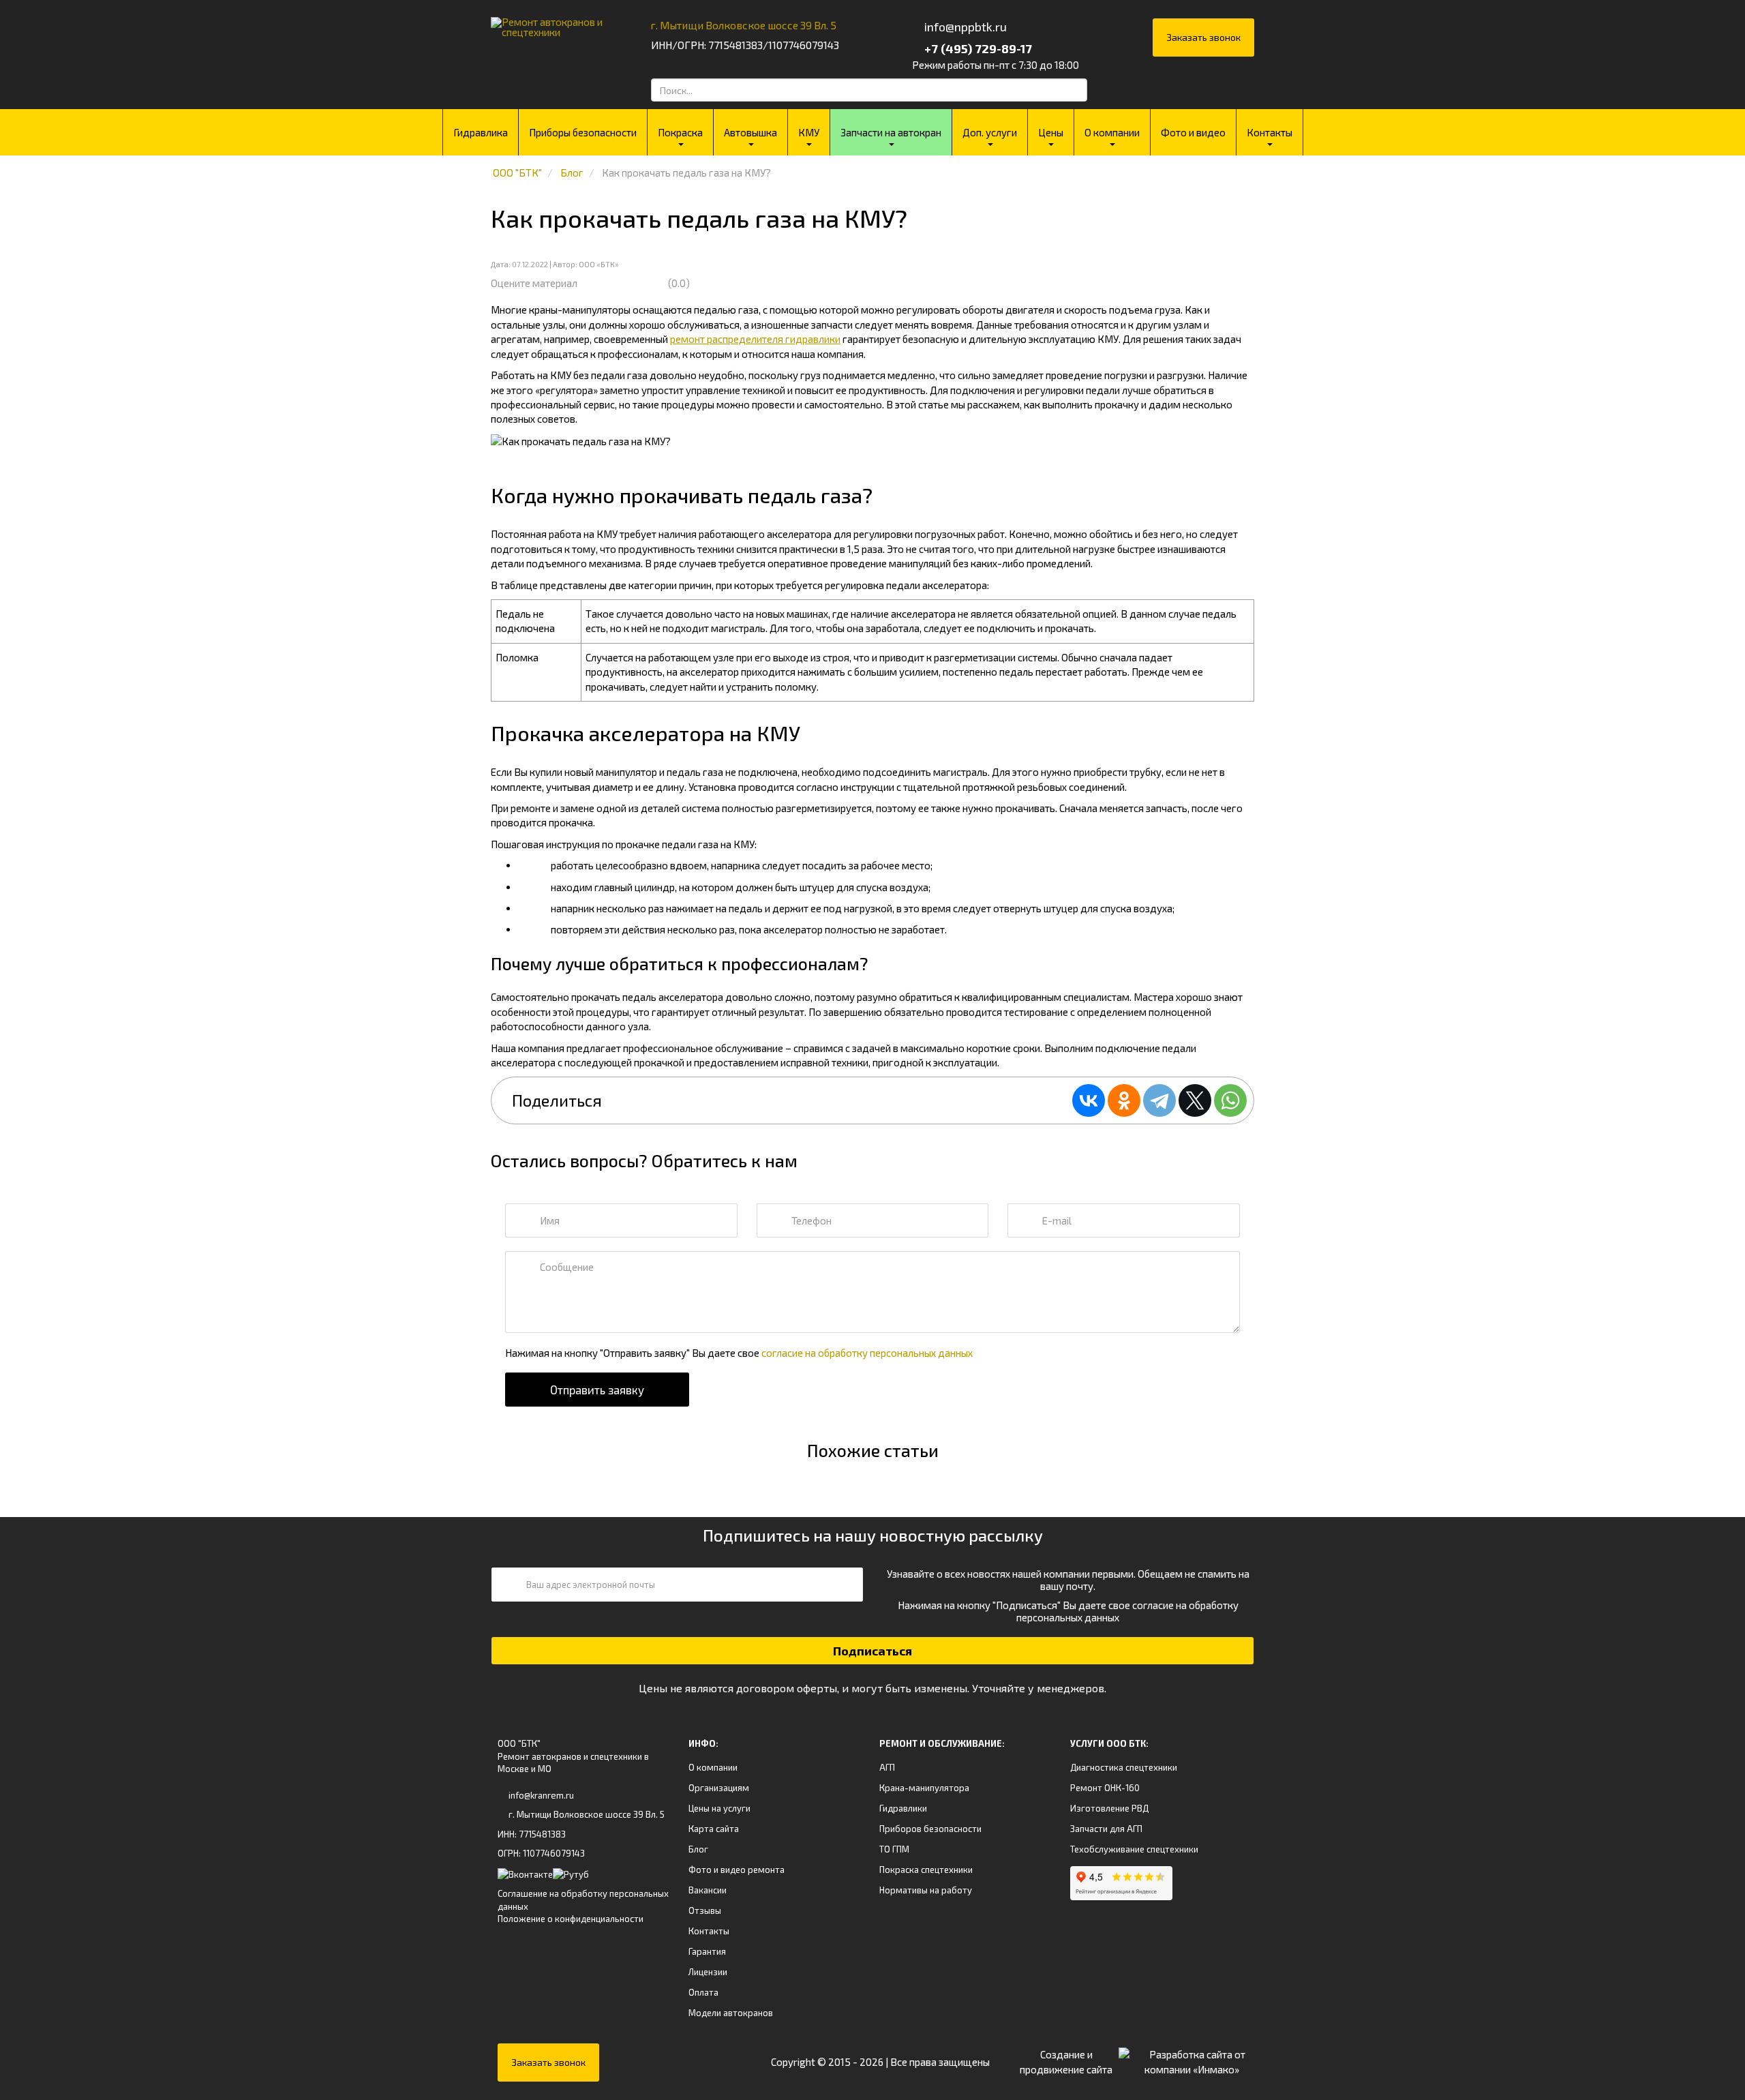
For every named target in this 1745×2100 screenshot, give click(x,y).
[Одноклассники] (1124, 1100)
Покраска (680, 132)
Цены (1051, 132)
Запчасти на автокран (891, 132)
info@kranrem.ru (541, 1795)
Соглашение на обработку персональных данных (583, 1900)
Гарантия (707, 1951)
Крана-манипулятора (924, 1788)
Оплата (703, 1992)
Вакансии (708, 1890)
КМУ (809, 132)
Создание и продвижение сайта (1066, 2061)
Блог (698, 1849)
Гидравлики (903, 1808)
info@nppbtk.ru (966, 27)
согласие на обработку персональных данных (867, 1353)
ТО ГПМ (894, 1849)
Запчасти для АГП (1106, 1829)
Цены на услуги (719, 1808)
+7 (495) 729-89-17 (977, 48)
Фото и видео (1193, 132)
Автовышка (750, 132)
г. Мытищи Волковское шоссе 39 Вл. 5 (744, 25)
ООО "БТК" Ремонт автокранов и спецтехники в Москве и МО (573, 1756)
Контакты (1270, 132)
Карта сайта (714, 1829)
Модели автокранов (731, 2013)
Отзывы (705, 1910)
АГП (887, 1767)
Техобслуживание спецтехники (1134, 1849)
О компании (1112, 132)
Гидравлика (481, 132)
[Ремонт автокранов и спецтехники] (554, 22)
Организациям (719, 1788)
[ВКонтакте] (1089, 1100)
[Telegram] (1159, 1100)
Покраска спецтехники (926, 1870)
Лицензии (708, 1972)
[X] (1195, 1100)
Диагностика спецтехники (1124, 1767)
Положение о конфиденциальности (571, 1919)
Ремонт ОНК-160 (1105, 1788)
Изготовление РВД (1109, 1808)
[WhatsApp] (1230, 1100)
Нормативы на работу (926, 1890)
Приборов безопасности (930, 1829)
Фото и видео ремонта (737, 1870)
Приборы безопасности (583, 132)
